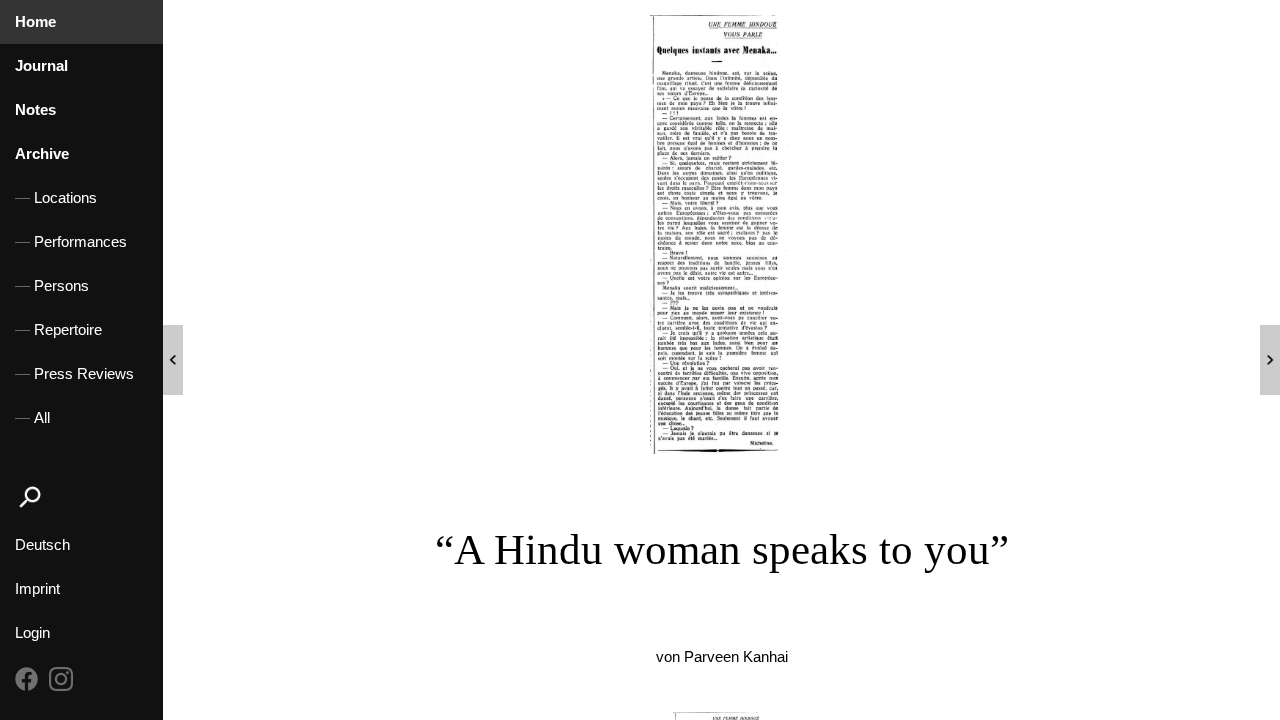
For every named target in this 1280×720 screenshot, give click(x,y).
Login (32, 633)
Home (35, 22)
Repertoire (68, 330)
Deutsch (42, 545)
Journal (41, 66)
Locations (65, 198)
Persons (61, 286)
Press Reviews (84, 374)
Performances (80, 242)
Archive (42, 154)
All (42, 418)
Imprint (37, 589)
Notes (35, 110)
